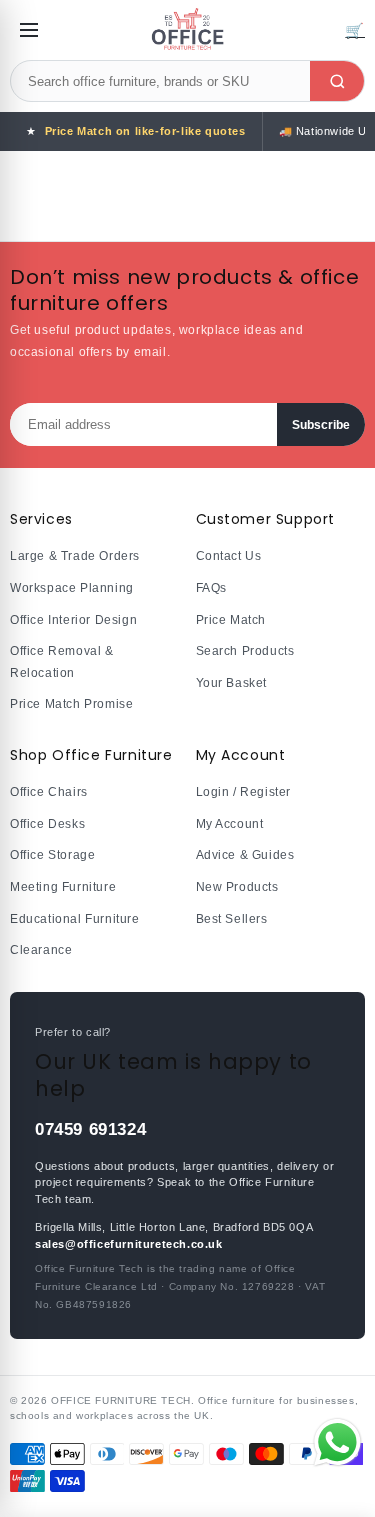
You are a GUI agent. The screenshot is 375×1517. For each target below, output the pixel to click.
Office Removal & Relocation (62, 662)
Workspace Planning (72, 588)
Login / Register (244, 792)
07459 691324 (90, 1129)
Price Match (231, 620)
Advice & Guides (245, 855)
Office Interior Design (73, 620)
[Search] (337, 81)
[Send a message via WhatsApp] (337, 1442)
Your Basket (232, 683)
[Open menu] (29, 30)
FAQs (211, 588)
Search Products (245, 651)
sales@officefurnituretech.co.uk (129, 1244)
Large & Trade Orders (75, 556)
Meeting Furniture (63, 887)
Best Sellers (232, 919)
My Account (230, 824)
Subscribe (321, 425)
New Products (237, 887)
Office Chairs (49, 792)
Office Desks (47, 824)
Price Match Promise (71, 704)
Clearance (41, 950)
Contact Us (229, 556)
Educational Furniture (75, 919)
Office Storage (52, 855)
